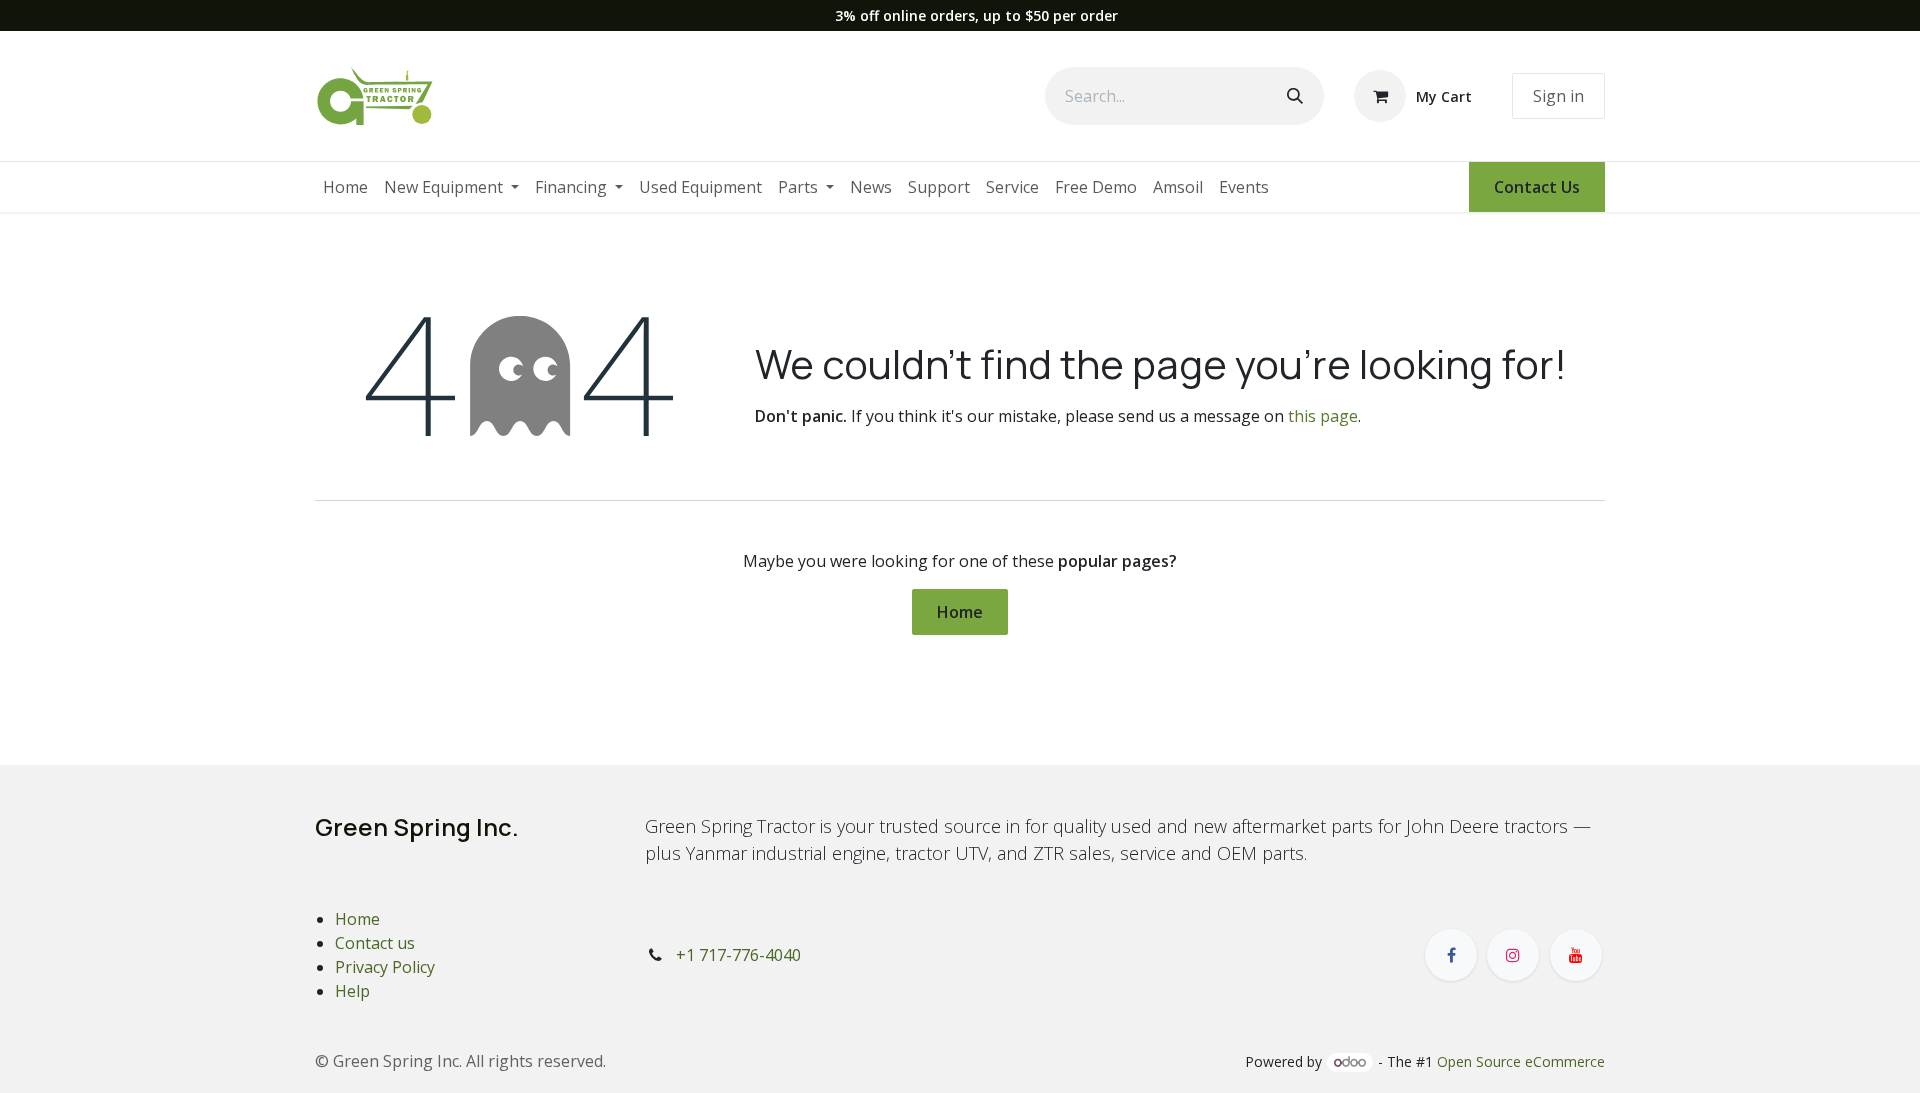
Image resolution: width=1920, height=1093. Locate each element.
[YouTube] (1576, 955)
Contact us (375, 943)
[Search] (1295, 96)
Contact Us (1537, 187)
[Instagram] (1513, 955)
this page (1323, 416)
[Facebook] (1451, 955)
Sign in (1558, 96)
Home (960, 612)
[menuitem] (345, 187)
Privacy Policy (385, 967)
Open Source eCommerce (1521, 1061)
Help (352, 991)
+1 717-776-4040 (738, 955)
